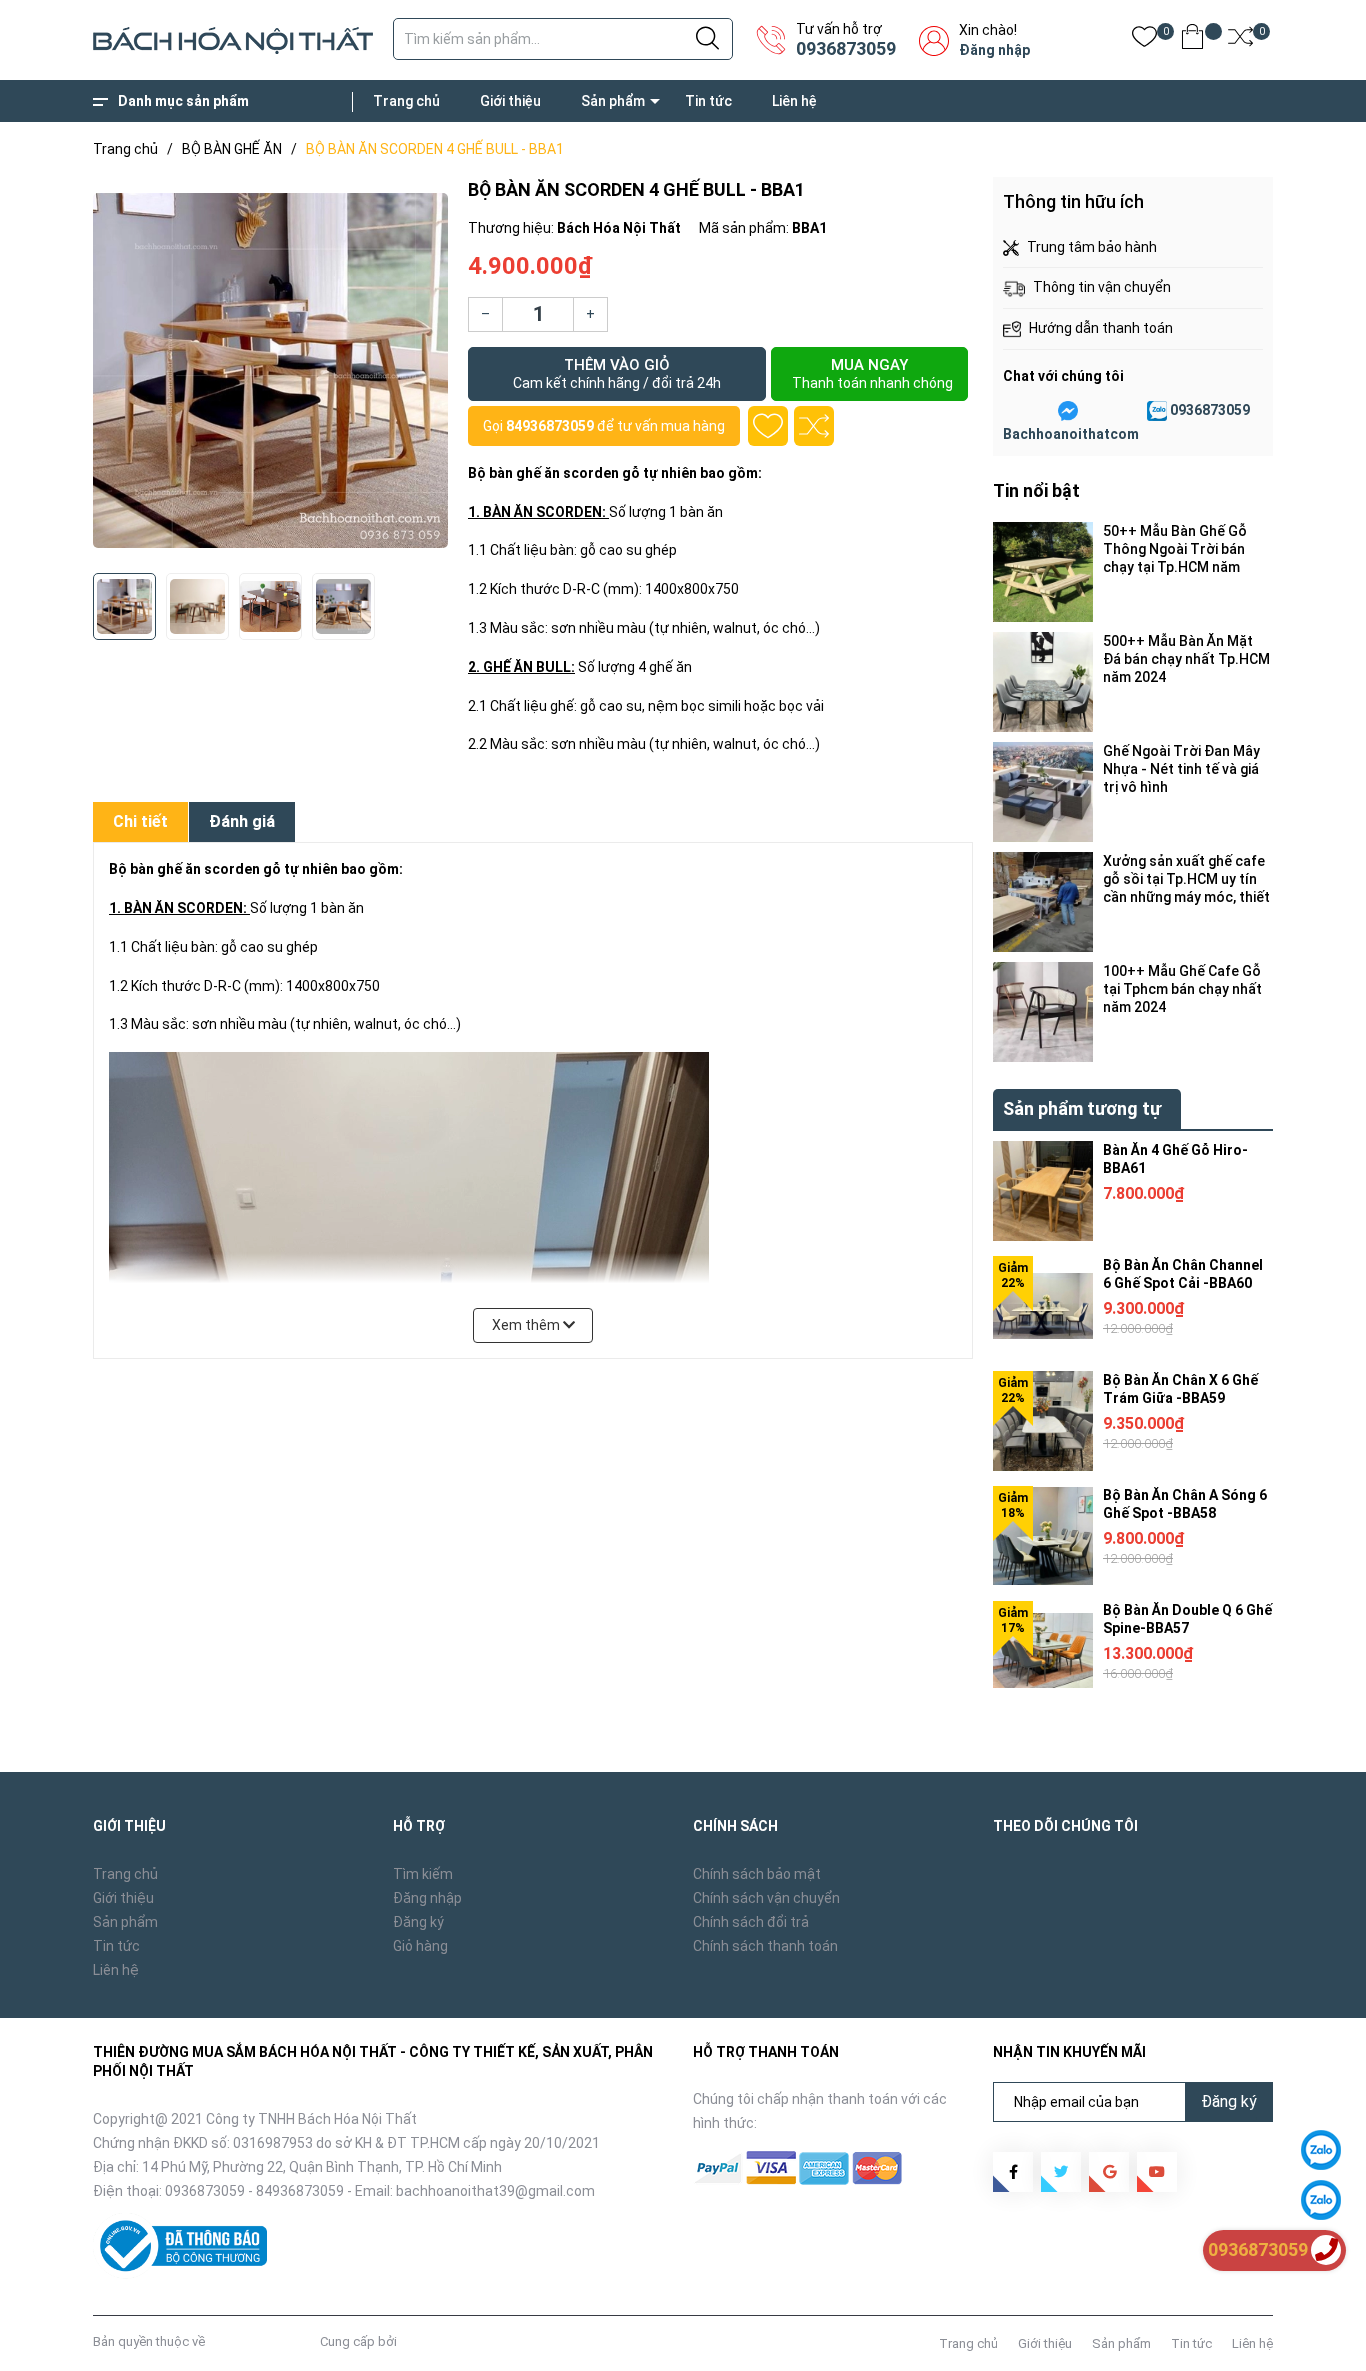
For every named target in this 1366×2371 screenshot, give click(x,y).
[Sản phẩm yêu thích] (1144, 40)
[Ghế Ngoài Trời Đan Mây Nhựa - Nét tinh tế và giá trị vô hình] (1043, 792)
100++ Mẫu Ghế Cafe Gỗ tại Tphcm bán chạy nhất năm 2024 (1182, 989)
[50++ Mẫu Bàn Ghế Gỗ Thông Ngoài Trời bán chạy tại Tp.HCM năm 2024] (1043, 572)
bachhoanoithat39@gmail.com (495, 2191)
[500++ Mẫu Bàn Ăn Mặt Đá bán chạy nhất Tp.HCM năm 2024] (1043, 682)
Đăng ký (418, 1922)
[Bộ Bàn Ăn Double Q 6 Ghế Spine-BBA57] (1043, 1651)
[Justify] (707, 39)
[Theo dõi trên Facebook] (1013, 2172)
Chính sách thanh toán (765, 1946)
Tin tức (708, 101)
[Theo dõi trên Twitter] (1061, 2172)
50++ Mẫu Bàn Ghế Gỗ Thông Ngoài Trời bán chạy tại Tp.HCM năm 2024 (1175, 549)
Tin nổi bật (1036, 490)
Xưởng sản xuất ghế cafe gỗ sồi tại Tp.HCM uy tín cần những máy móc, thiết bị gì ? (1186, 879)
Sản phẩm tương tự (1082, 1108)
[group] (270, 370)
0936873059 (846, 48)
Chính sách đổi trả (751, 1922)
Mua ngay (872, 373)
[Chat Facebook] (1068, 411)
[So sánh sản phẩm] (1240, 40)
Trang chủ (406, 101)
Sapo (416, 2341)
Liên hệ (794, 101)
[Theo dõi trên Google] (1109, 2172)
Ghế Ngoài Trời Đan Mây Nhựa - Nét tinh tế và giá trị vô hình (1181, 769)
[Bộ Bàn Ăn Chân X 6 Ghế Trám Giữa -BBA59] (1043, 1421)
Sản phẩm (613, 101)
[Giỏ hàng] (1192, 40)
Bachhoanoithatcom (1071, 434)
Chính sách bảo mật (757, 1874)
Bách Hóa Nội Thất (262, 2341)
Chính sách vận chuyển (766, 1898)
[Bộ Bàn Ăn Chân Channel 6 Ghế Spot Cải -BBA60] (1043, 1306)
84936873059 (550, 426)
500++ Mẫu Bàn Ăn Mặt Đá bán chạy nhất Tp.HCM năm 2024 (1186, 659)
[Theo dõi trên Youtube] (1157, 2172)
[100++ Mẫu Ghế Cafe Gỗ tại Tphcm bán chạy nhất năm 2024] (1043, 1012)
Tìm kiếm (423, 1874)
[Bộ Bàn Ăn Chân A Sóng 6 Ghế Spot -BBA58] (1043, 1536)
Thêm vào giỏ (617, 373)
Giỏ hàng (420, 1946)
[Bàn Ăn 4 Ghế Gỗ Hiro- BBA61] (1043, 1191)
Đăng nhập (994, 50)
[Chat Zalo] (1157, 411)
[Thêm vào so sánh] (814, 426)
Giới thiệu (510, 101)
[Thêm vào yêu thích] (768, 426)
